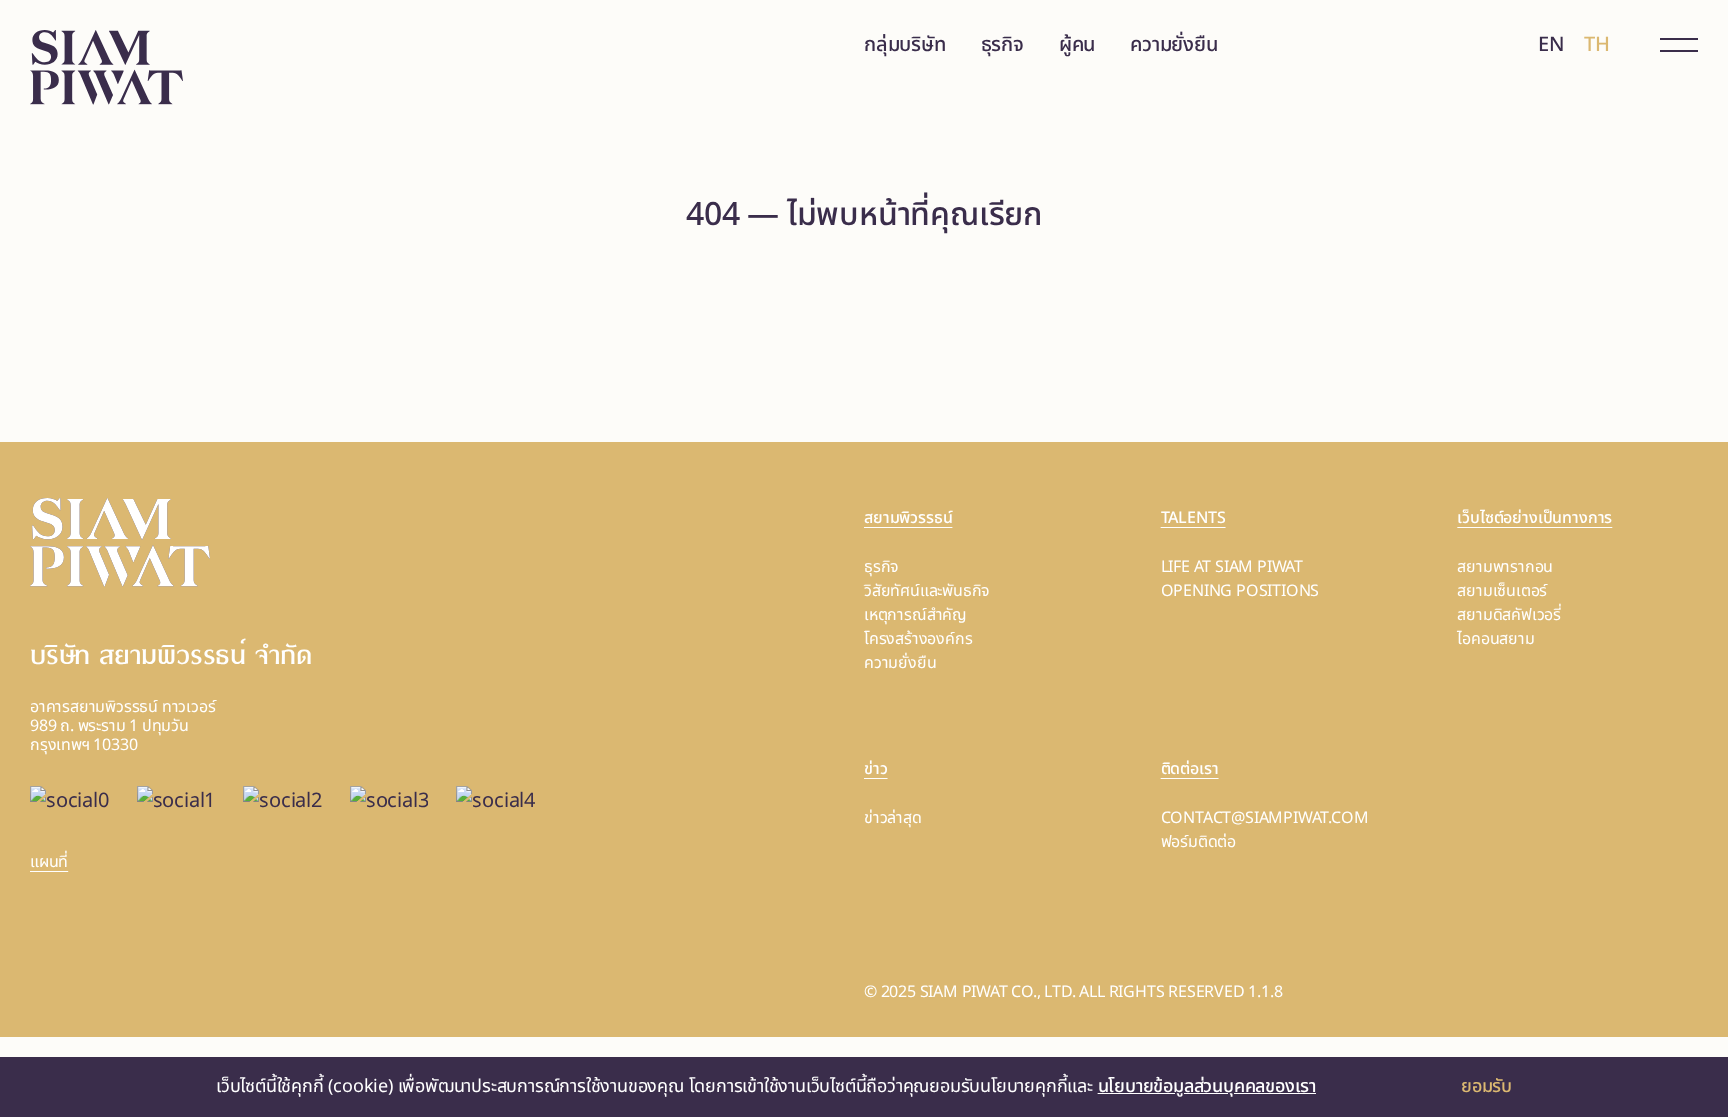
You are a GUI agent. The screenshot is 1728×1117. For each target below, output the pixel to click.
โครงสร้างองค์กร (918, 639)
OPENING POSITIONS (1240, 591)
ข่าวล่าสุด (893, 818)
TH (1597, 45)
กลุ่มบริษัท (905, 45)
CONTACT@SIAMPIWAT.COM (1265, 818)
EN (1551, 45)
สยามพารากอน (1505, 567)
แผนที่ (49, 862)
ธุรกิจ (1002, 45)
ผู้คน (1077, 45)
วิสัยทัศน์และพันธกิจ (927, 591)
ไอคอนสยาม (1495, 639)
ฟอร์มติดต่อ (1198, 842)
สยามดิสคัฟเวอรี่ (1509, 615)
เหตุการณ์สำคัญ (915, 615)
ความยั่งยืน (1173, 45)
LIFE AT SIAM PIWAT (1232, 567)
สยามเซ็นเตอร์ (1502, 591)
